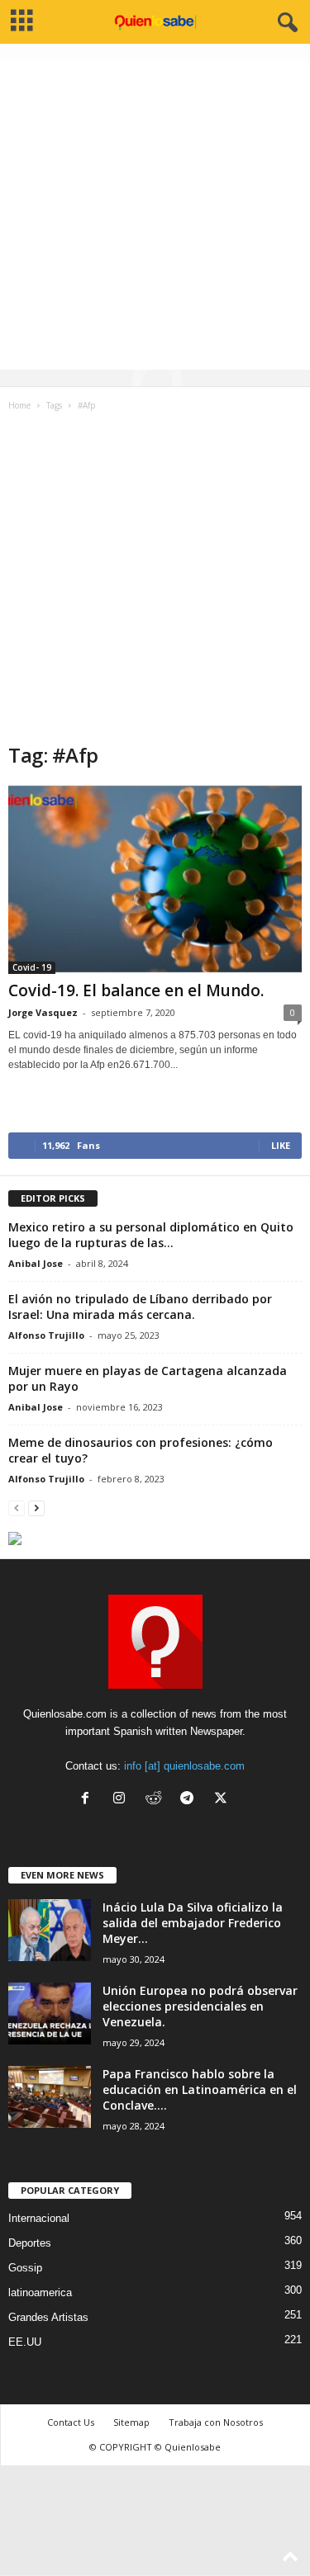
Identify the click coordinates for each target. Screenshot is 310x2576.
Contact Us (71, 2422)
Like (281, 1145)
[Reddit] (157, 1800)
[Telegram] (191, 1800)
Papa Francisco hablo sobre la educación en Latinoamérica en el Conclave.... (200, 2089)
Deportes (30, 2243)
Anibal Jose (36, 1263)
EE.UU (25, 2342)
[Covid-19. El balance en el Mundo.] (155, 879)
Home (19, 405)
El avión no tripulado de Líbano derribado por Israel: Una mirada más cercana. (140, 1307)
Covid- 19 (32, 967)
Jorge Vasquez (43, 1012)
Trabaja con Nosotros (216, 2422)
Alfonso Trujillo (46, 1335)
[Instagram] (123, 1800)
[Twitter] (223, 1800)
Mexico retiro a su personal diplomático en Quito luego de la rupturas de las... (151, 1235)
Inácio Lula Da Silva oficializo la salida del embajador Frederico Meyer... (193, 1923)
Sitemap (131, 2422)
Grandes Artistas (48, 2317)
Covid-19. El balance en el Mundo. (136, 990)
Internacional (39, 2218)
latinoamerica (40, 2292)
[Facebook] (89, 1800)
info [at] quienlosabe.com (184, 1766)
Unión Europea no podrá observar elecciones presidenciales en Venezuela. (200, 2006)
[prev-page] (17, 1508)
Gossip (25, 2268)
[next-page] (36, 1508)
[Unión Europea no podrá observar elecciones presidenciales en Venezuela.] (50, 2014)
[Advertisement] (155, 215)
